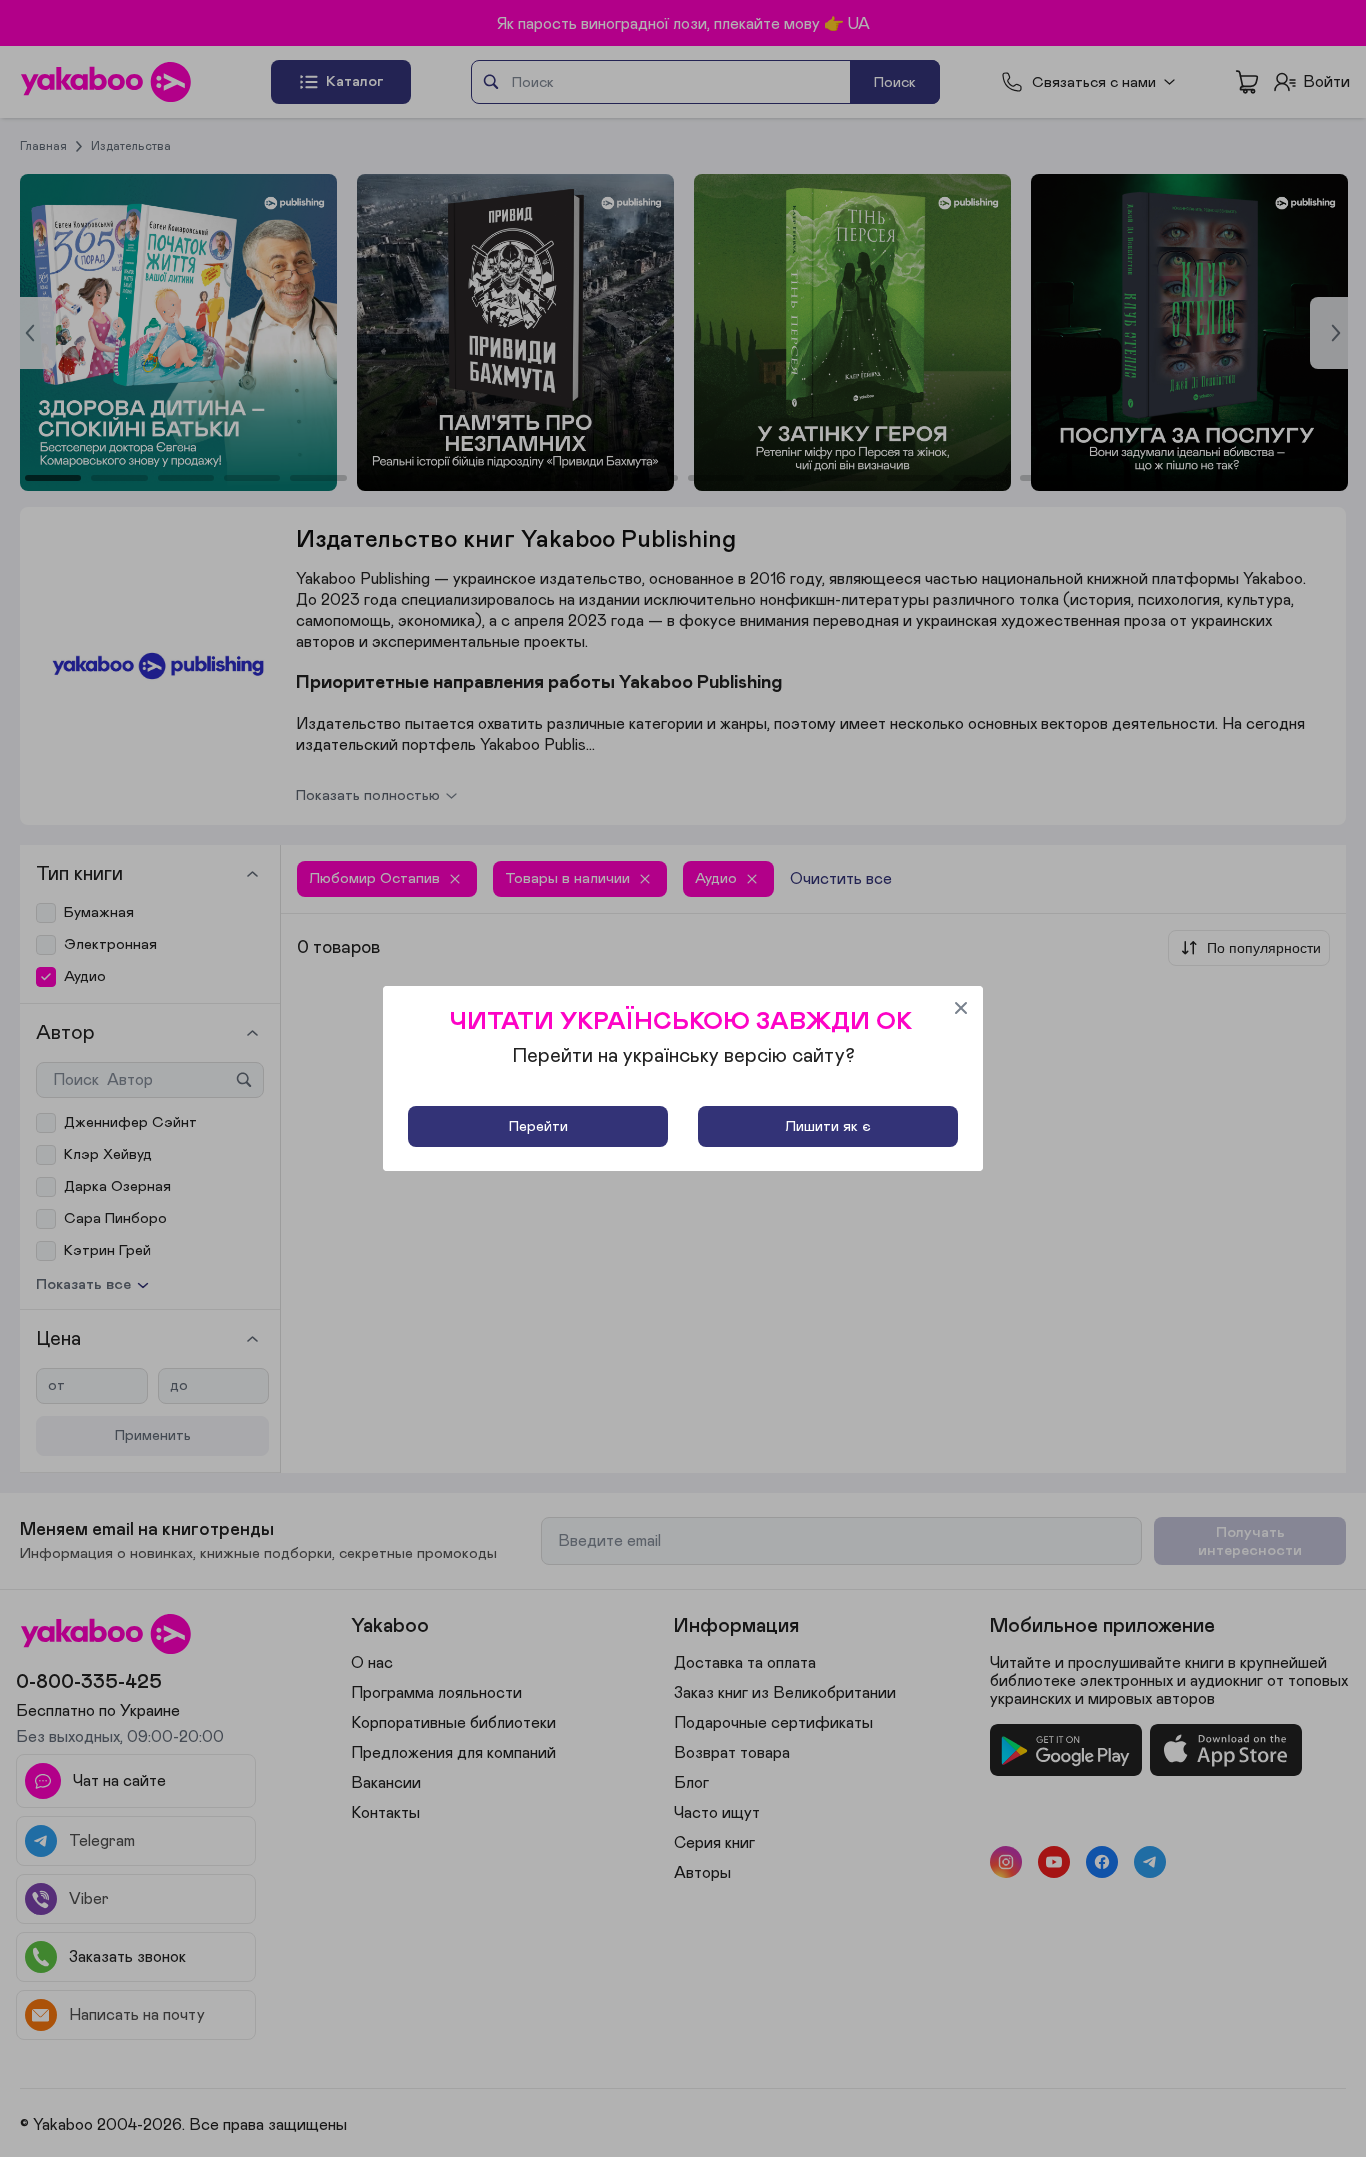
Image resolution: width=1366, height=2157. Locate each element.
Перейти (538, 1126)
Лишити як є (828, 1126)
